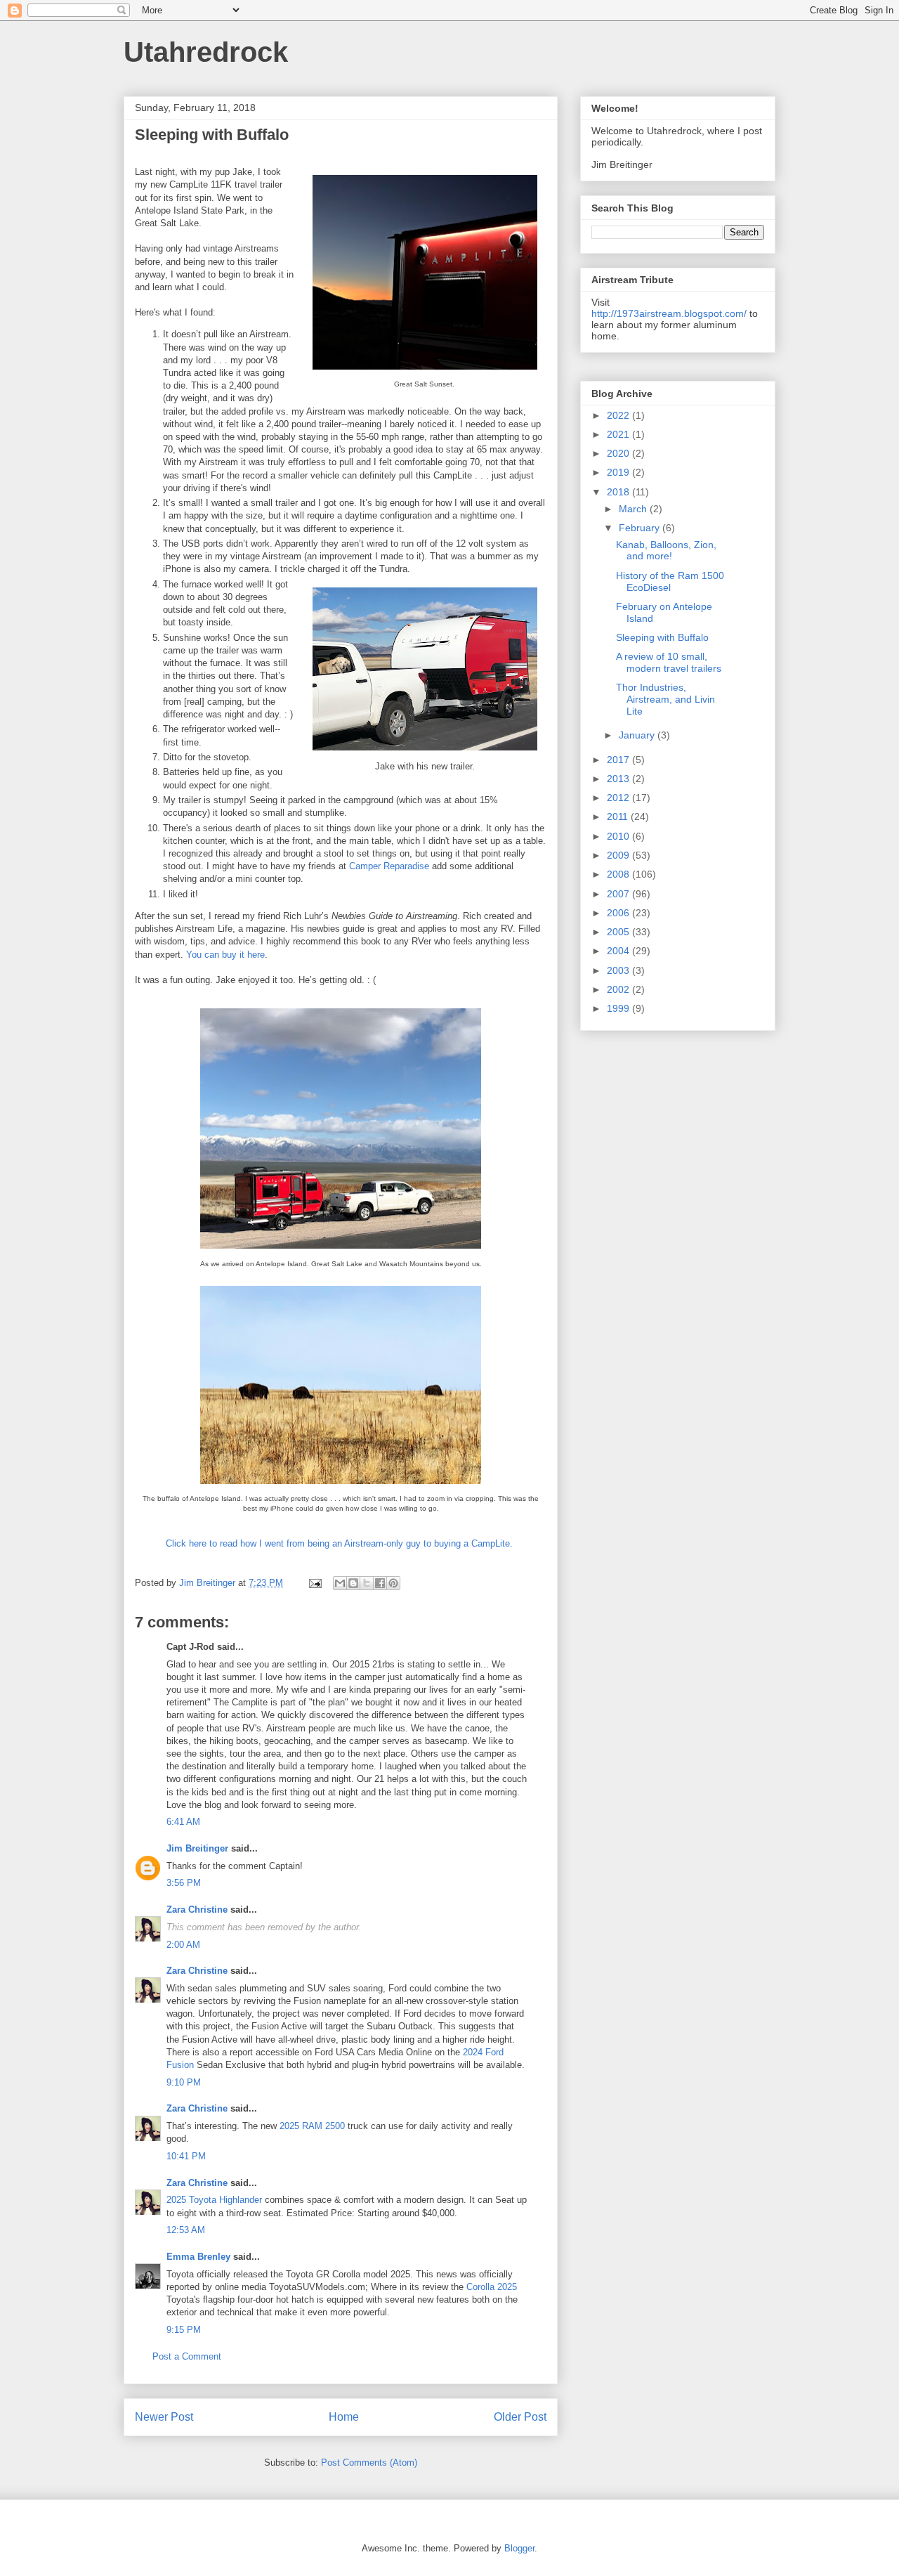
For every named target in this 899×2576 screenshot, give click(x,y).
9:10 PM (184, 2082)
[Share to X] (367, 1583)
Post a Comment (187, 2356)
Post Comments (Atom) (369, 2463)
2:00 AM (183, 1945)
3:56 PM (184, 1883)
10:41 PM (186, 2156)
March (634, 509)
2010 (619, 836)
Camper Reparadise (389, 866)
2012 (619, 798)
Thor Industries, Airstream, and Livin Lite (665, 699)
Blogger (519, 2548)
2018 (619, 492)
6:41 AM (183, 1822)
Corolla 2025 (492, 2287)
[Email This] (340, 1583)
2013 (619, 779)
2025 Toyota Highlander (214, 2200)
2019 (619, 472)
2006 (619, 913)
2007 (619, 894)
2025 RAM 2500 (312, 2126)
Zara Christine (197, 1910)
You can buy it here (225, 955)
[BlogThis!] (353, 1583)
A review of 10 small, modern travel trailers (669, 662)
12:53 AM (186, 2230)
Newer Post (164, 2417)
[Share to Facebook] (380, 1583)
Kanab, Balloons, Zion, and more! (666, 551)
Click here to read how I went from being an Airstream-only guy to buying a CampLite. (341, 1543)
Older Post (520, 2417)
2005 (619, 932)
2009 (619, 855)
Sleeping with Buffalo (662, 637)
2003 (619, 970)
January (638, 735)
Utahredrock (206, 52)
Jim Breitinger (197, 1848)
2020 (619, 453)
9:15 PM (184, 2330)
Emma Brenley (198, 2257)
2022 (619, 415)
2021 (619, 434)
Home (344, 2417)
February (641, 528)
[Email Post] (314, 1583)
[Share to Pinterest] (393, 1583)
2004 (619, 951)
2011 (619, 817)
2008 (619, 874)
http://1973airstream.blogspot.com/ (669, 313)
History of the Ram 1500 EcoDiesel (670, 581)
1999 (619, 1008)
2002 (619, 989)
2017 (619, 760)
